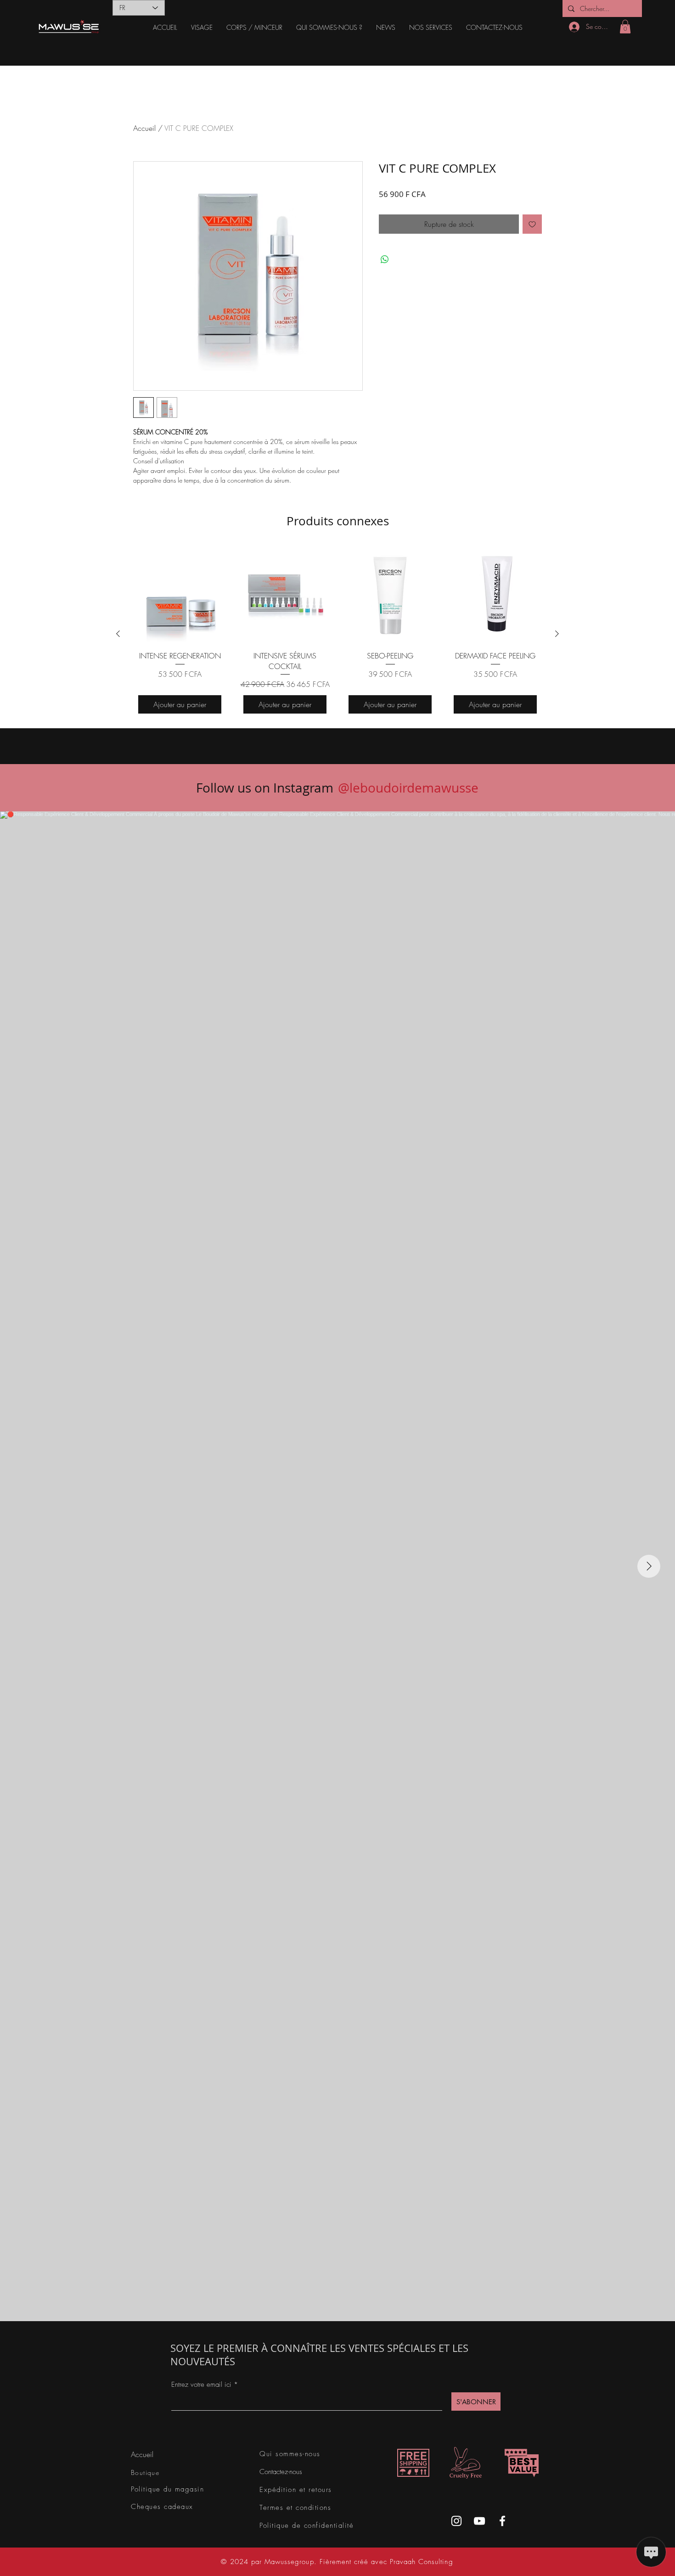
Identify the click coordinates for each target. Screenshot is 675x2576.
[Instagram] (456, 2521)
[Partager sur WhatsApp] (385, 259)
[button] (202, 28)
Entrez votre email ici (201, 2385)
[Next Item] (649, 1566)
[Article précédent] (118, 634)
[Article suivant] (557, 634)
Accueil (144, 128)
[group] (337, 633)
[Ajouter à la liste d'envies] (532, 224)
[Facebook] (502, 2521)
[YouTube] (479, 2521)
